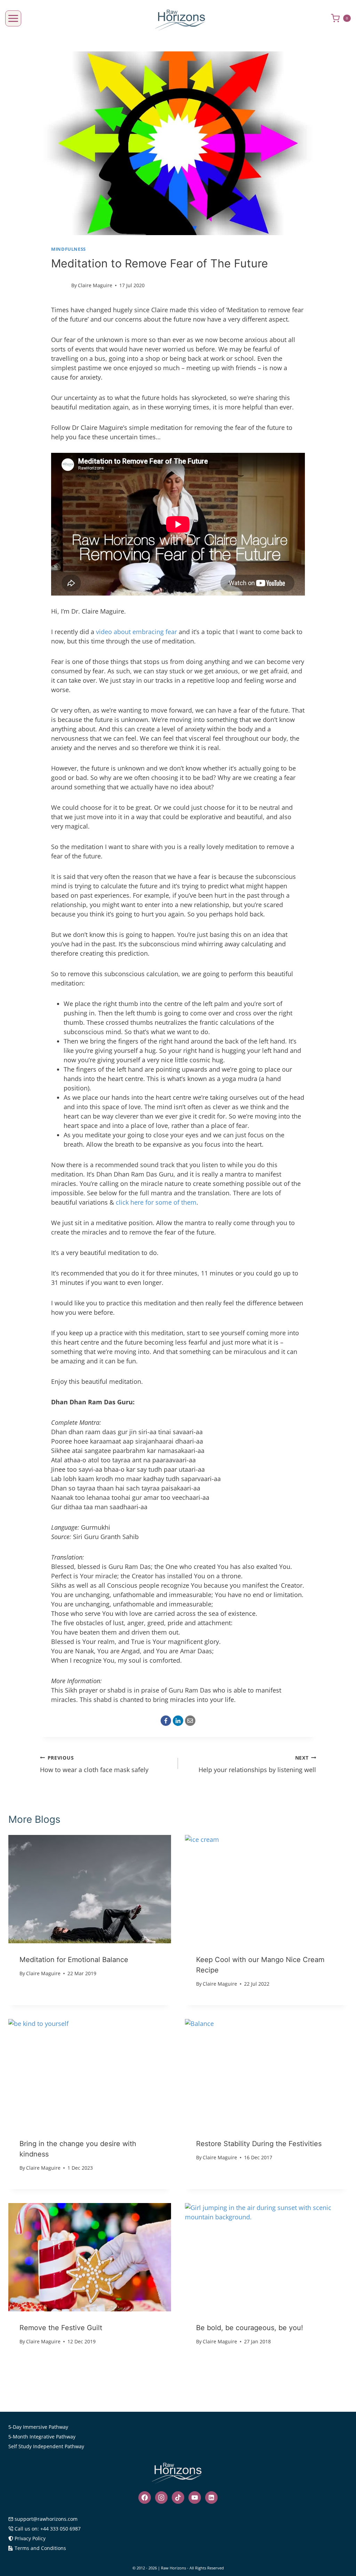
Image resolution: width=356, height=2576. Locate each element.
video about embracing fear (137, 632)
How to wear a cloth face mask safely (94, 1764)
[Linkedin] (211, 2498)
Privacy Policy (30, 2538)
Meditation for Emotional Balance (74, 1960)
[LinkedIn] (178, 1721)
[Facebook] (166, 1721)
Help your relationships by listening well (257, 1764)
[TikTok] (178, 2498)
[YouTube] (195, 2498)
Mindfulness (68, 249)
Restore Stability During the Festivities (259, 2144)
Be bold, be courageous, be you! (250, 2328)
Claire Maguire (95, 285)
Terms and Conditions (40, 2548)
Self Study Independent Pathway (46, 2446)
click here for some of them (156, 1202)
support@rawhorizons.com (46, 2519)
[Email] (190, 1721)
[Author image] (60, 285)
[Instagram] (161, 2498)
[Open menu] (13, 18)
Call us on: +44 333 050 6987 (48, 2529)
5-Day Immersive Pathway (38, 2427)
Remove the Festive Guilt (61, 2328)
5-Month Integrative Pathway (42, 2437)
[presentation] (90, 1889)
